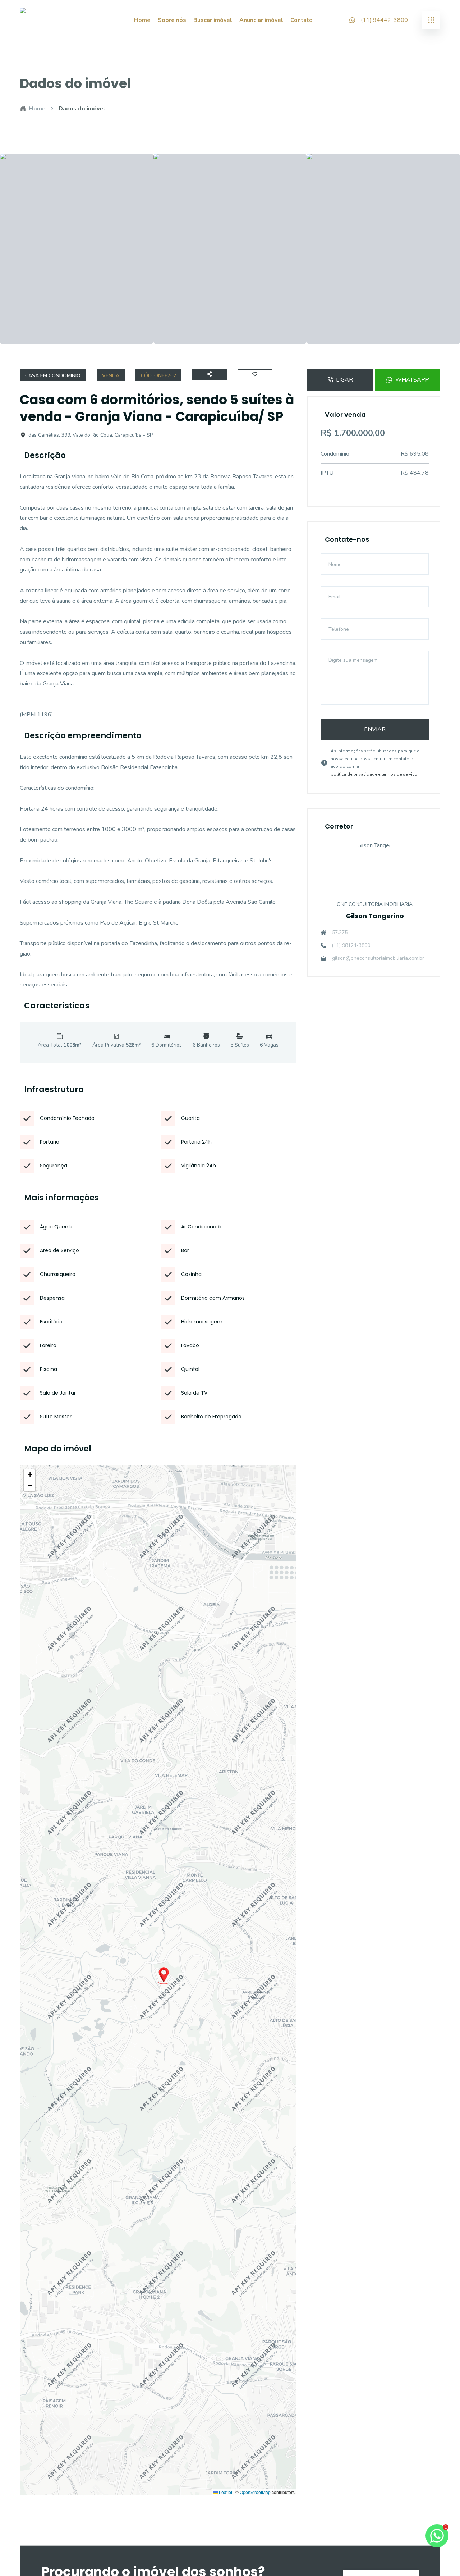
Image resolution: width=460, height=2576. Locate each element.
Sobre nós (172, 20)
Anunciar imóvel (261, 20)
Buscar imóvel (213, 20)
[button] (164, 1976)
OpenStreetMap (255, 2492)
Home (142, 20)
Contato (302, 20)
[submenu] (431, 20)
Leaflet (225, 2492)
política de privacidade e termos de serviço (374, 774)
